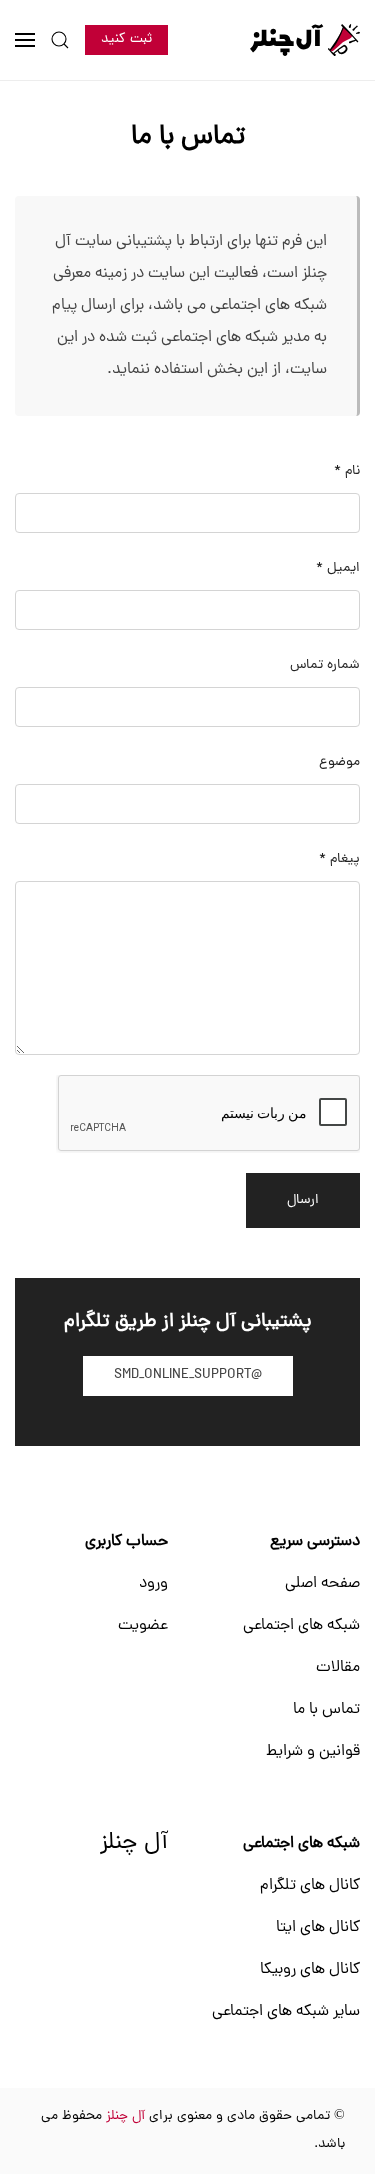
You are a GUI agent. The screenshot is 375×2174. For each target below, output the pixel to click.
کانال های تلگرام (310, 1886)
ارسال (303, 1200)
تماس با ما (326, 1710)
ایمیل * (338, 568)
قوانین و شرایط (313, 1752)
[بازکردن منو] (25, 40)
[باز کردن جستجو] (60, 40)
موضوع (339, 762)
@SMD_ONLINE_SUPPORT (188, 1375)
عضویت (143, 1626)
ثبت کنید (126, 39)
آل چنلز (134, 1844)
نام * (347, 471)
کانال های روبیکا (310, 1970)
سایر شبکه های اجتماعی (286, 2012)
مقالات (338, 1668)
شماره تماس (325, 665)
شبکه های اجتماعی (301, 1626)
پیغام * (339, 859)
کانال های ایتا (318, 1928)
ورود (153, 1584)
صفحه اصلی (322, 1584)
